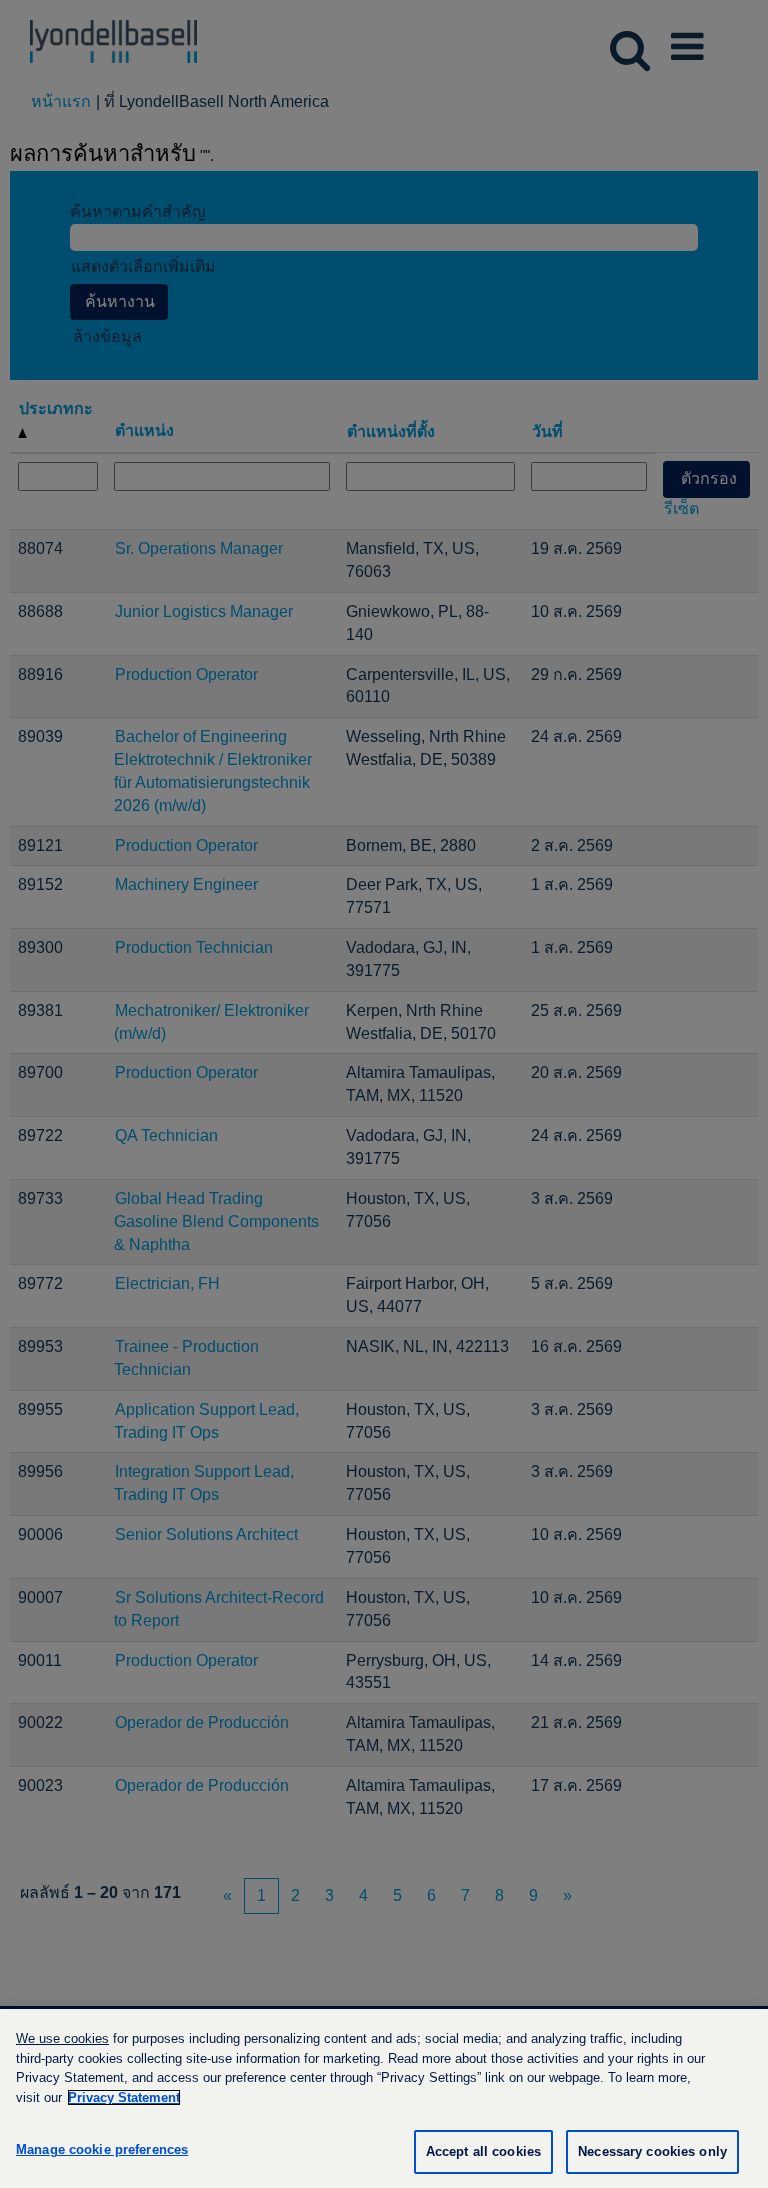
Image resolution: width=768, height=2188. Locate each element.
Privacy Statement (124, 2097)
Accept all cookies (483, 2151)
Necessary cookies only (652, 2151)
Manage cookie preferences (102, 2149)
